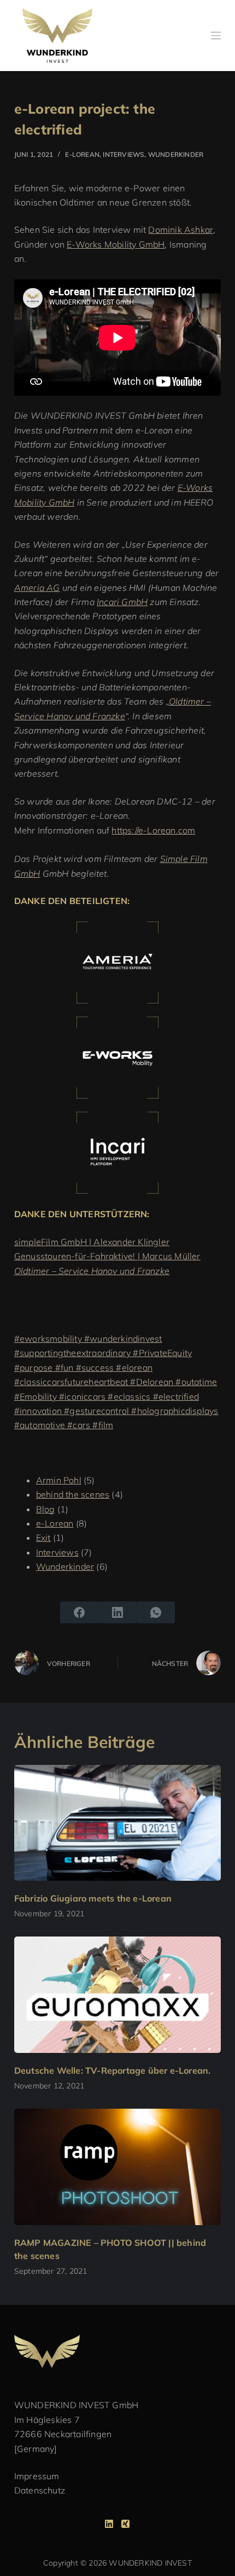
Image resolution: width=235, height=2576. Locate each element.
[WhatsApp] (156, 1612)
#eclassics (128, 1396)
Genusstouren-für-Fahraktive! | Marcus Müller (107, 1256)
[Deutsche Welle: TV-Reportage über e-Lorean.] (117, 1995)
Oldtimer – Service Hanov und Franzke (92, 1271)
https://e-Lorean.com (153, 830)
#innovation (38, 1411)
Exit (43, 1538)
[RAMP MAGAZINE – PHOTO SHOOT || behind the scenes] (117, 2167)
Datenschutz (40, 2490)
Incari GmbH (122, 602)
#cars (78, 1425)
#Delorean (151, 1382)
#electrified (175, 1396)
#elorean (133, 1368)
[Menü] (216, 36)
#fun (63, 1368)
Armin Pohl (59, 1480)
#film (102, 1425)
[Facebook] (79, 1612)
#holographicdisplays (174, 1411)
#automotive (40, 1425)
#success (93, 1368)
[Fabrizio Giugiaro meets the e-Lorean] (117, 1823)
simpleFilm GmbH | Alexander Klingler (92, 1242)
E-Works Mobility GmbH (116, 244)
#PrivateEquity (161, 1353)
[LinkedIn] (117, 1612)
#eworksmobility (48, 1339)
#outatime (195, 1382)
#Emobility (36, 1396)
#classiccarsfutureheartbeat (71, 1382)
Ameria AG (37, 588)
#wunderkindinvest (122, 1339)
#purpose (34, 1368)
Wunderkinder (176, 154)
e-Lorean (82, 154)
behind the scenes (73, 1494)
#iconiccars (81, 1396)
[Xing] (125, 2524)
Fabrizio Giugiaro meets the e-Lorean (93, 1898)
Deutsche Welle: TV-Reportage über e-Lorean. (113, 2070)
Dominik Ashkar (181, 230)
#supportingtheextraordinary (72, 1353)
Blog (46, 1509)
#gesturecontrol (95, 1411)
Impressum (37, 2476)
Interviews (124, 154)
